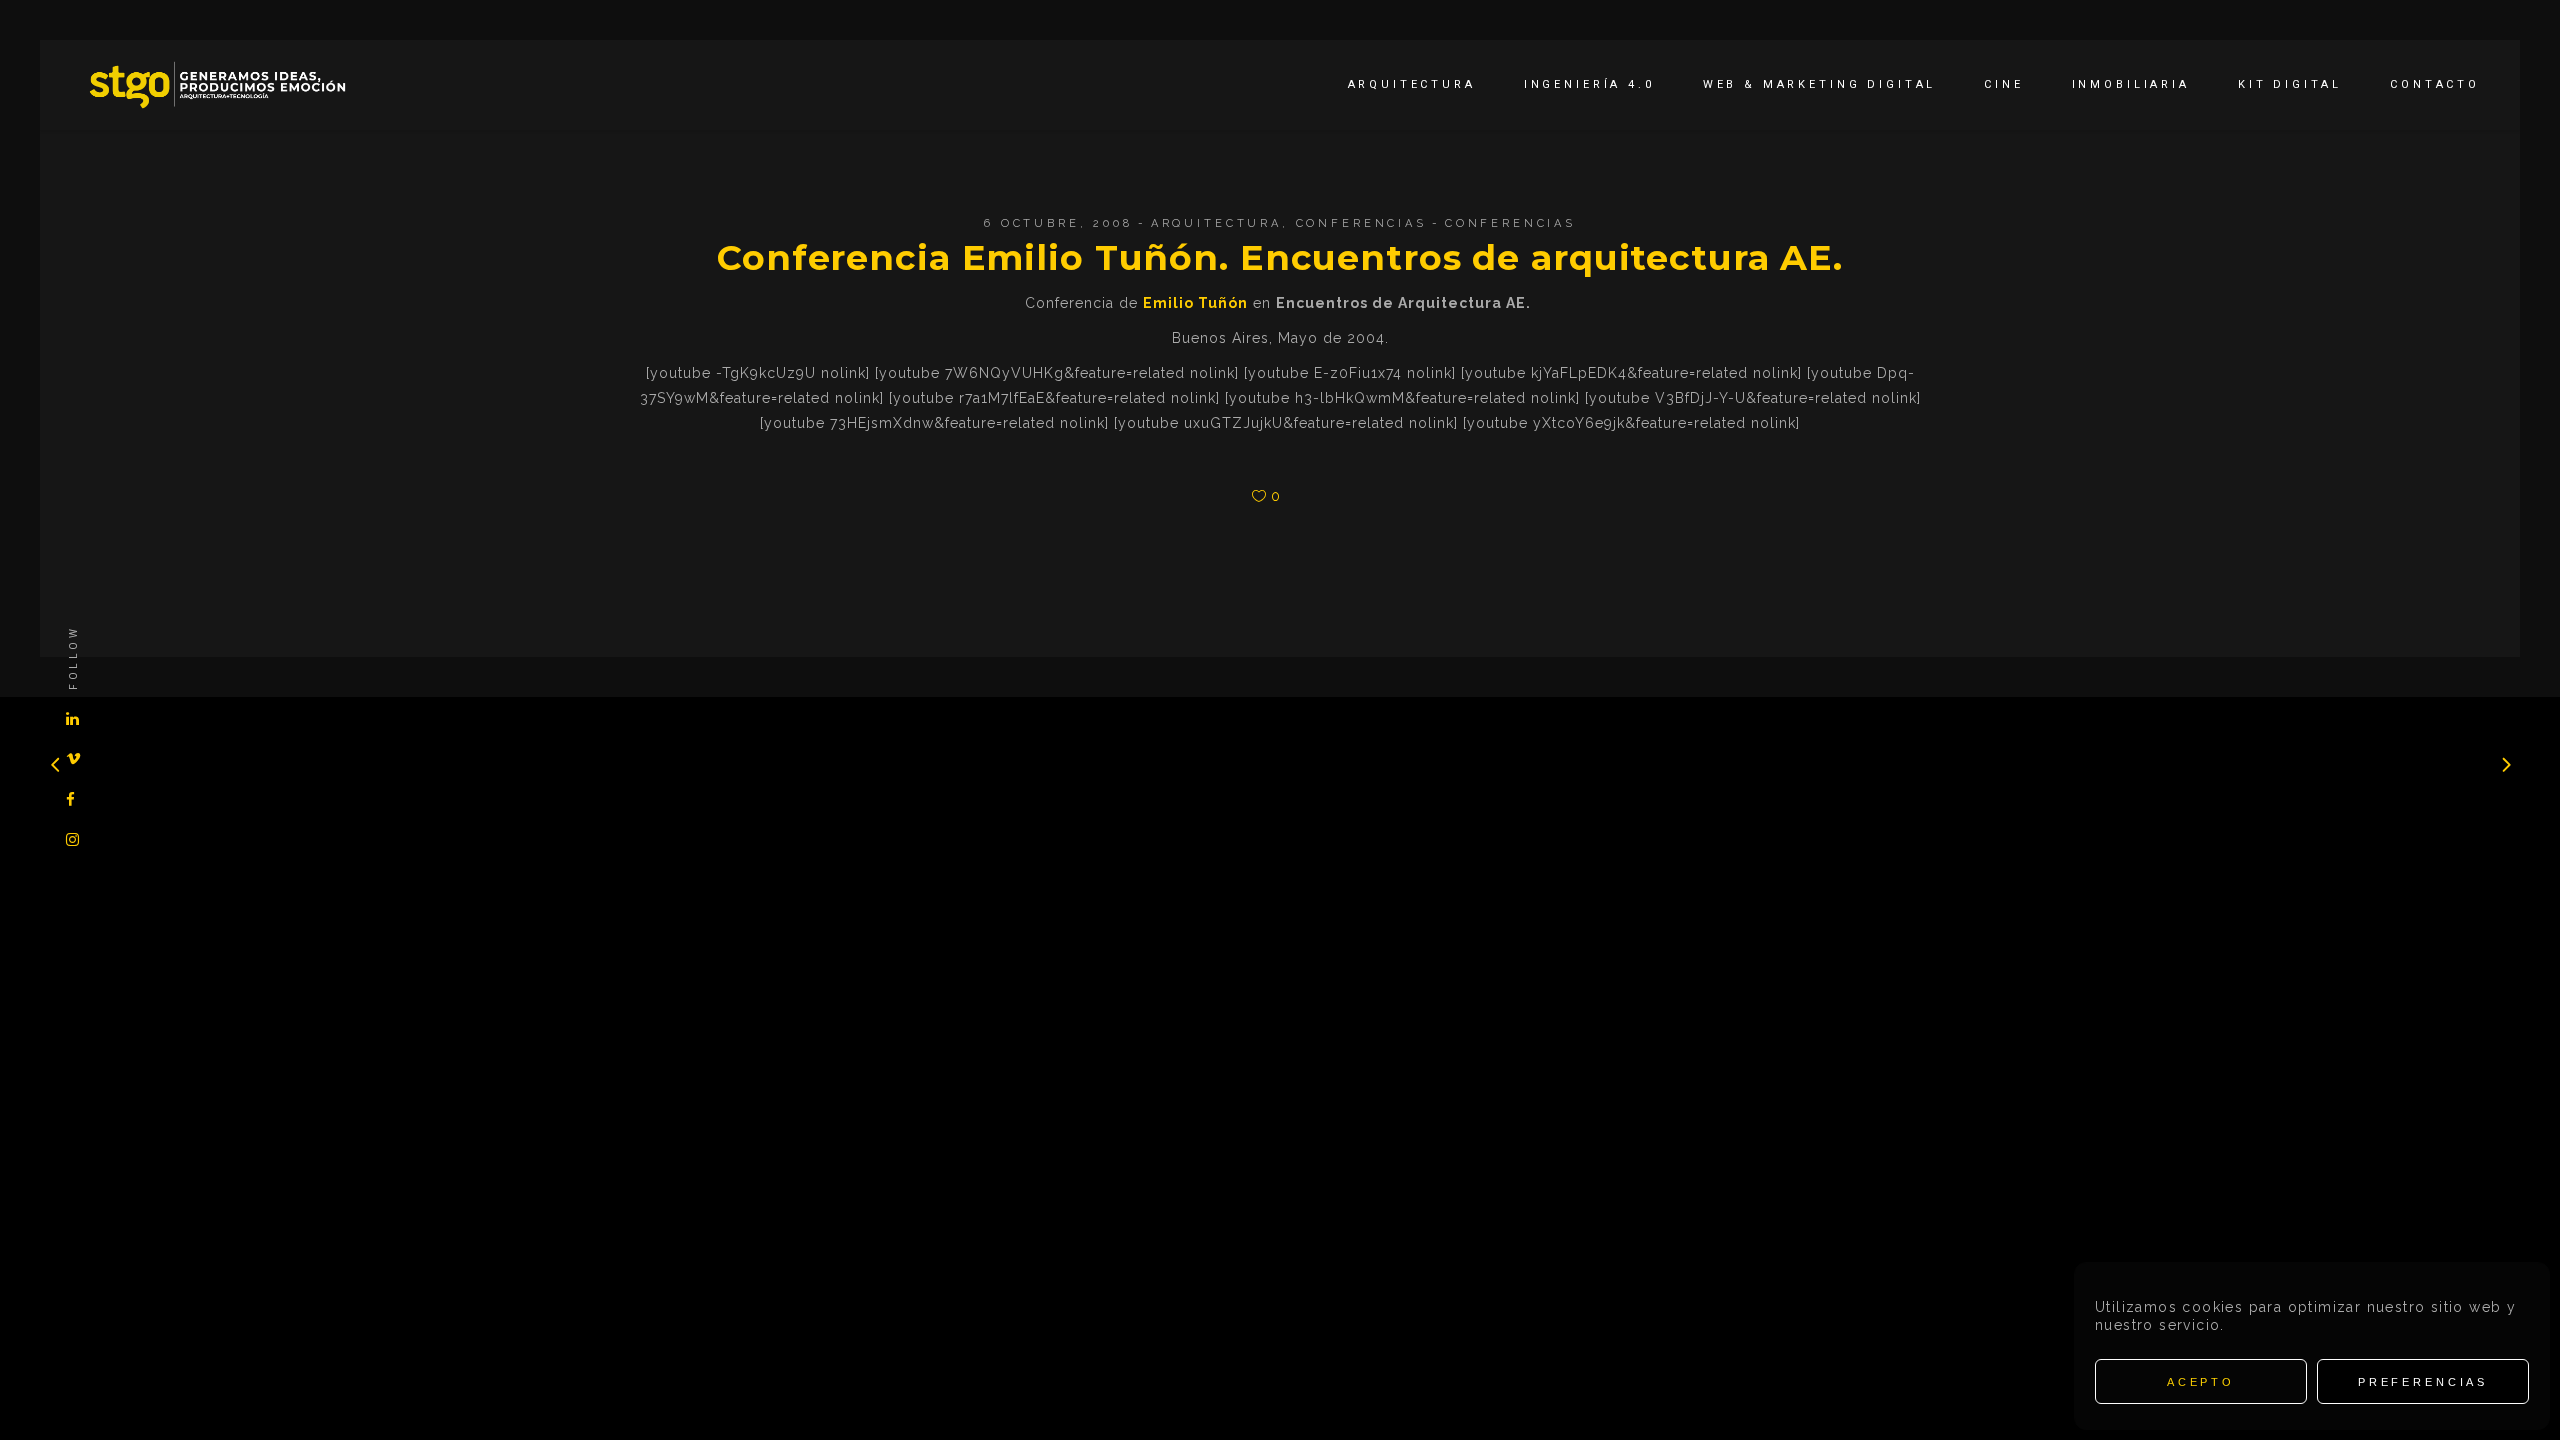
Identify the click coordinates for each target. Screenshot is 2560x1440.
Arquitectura (1216, 223)
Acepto (2201, 1382)
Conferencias (1361, 223)
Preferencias (2423, 1382)
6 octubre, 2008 (1058, 223)
